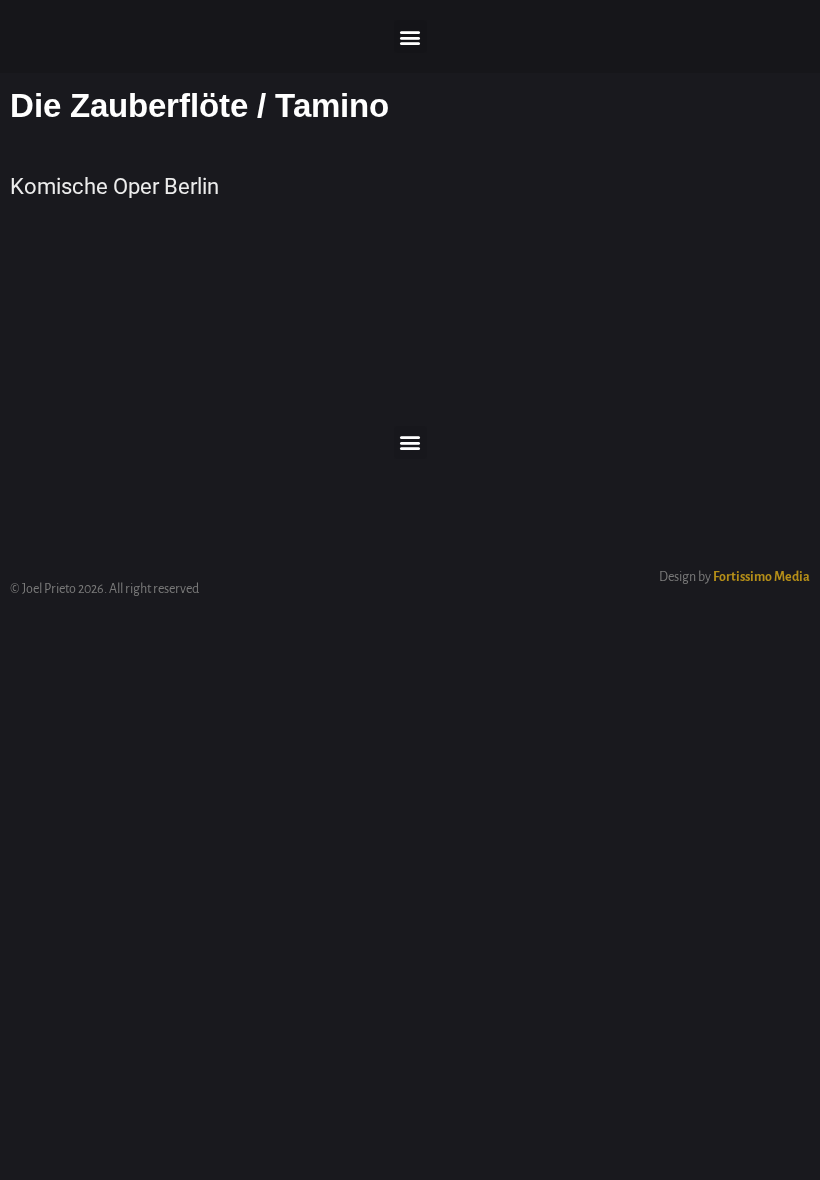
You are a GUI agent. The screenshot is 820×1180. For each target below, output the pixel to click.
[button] (410, 36)
